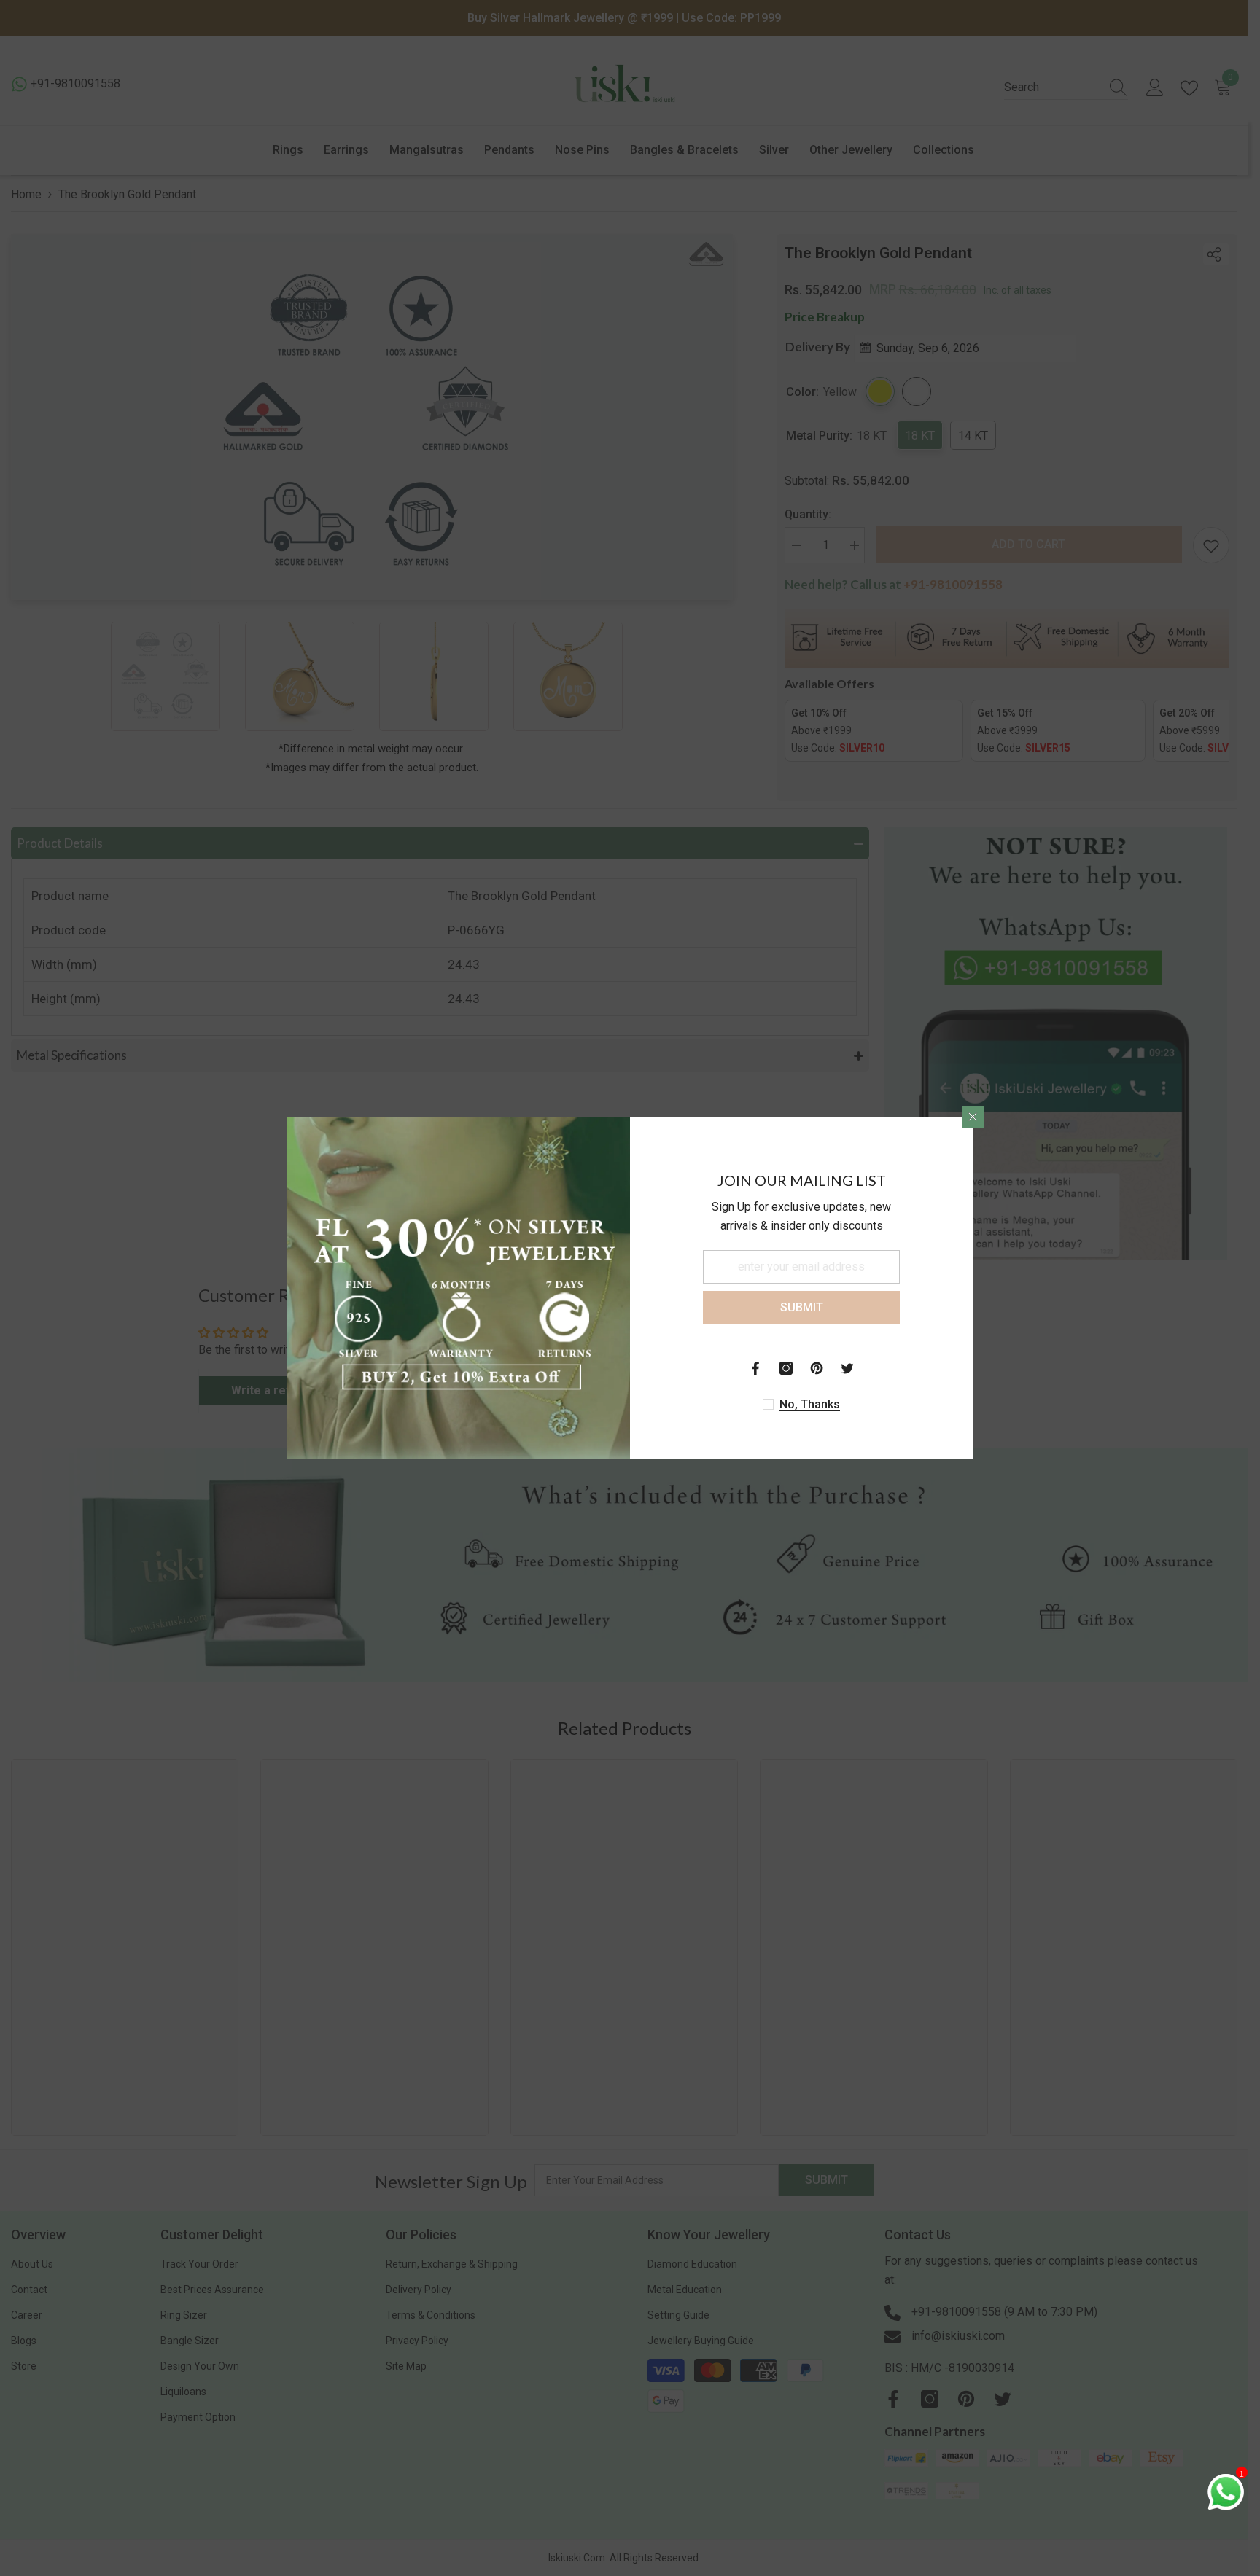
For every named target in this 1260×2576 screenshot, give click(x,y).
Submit (802, 1307)
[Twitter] (847, 1368)
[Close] (973, 1117)
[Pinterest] (817, 1368)
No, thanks (810, 1404)
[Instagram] (786, 1368)
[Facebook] (755, 1368)
